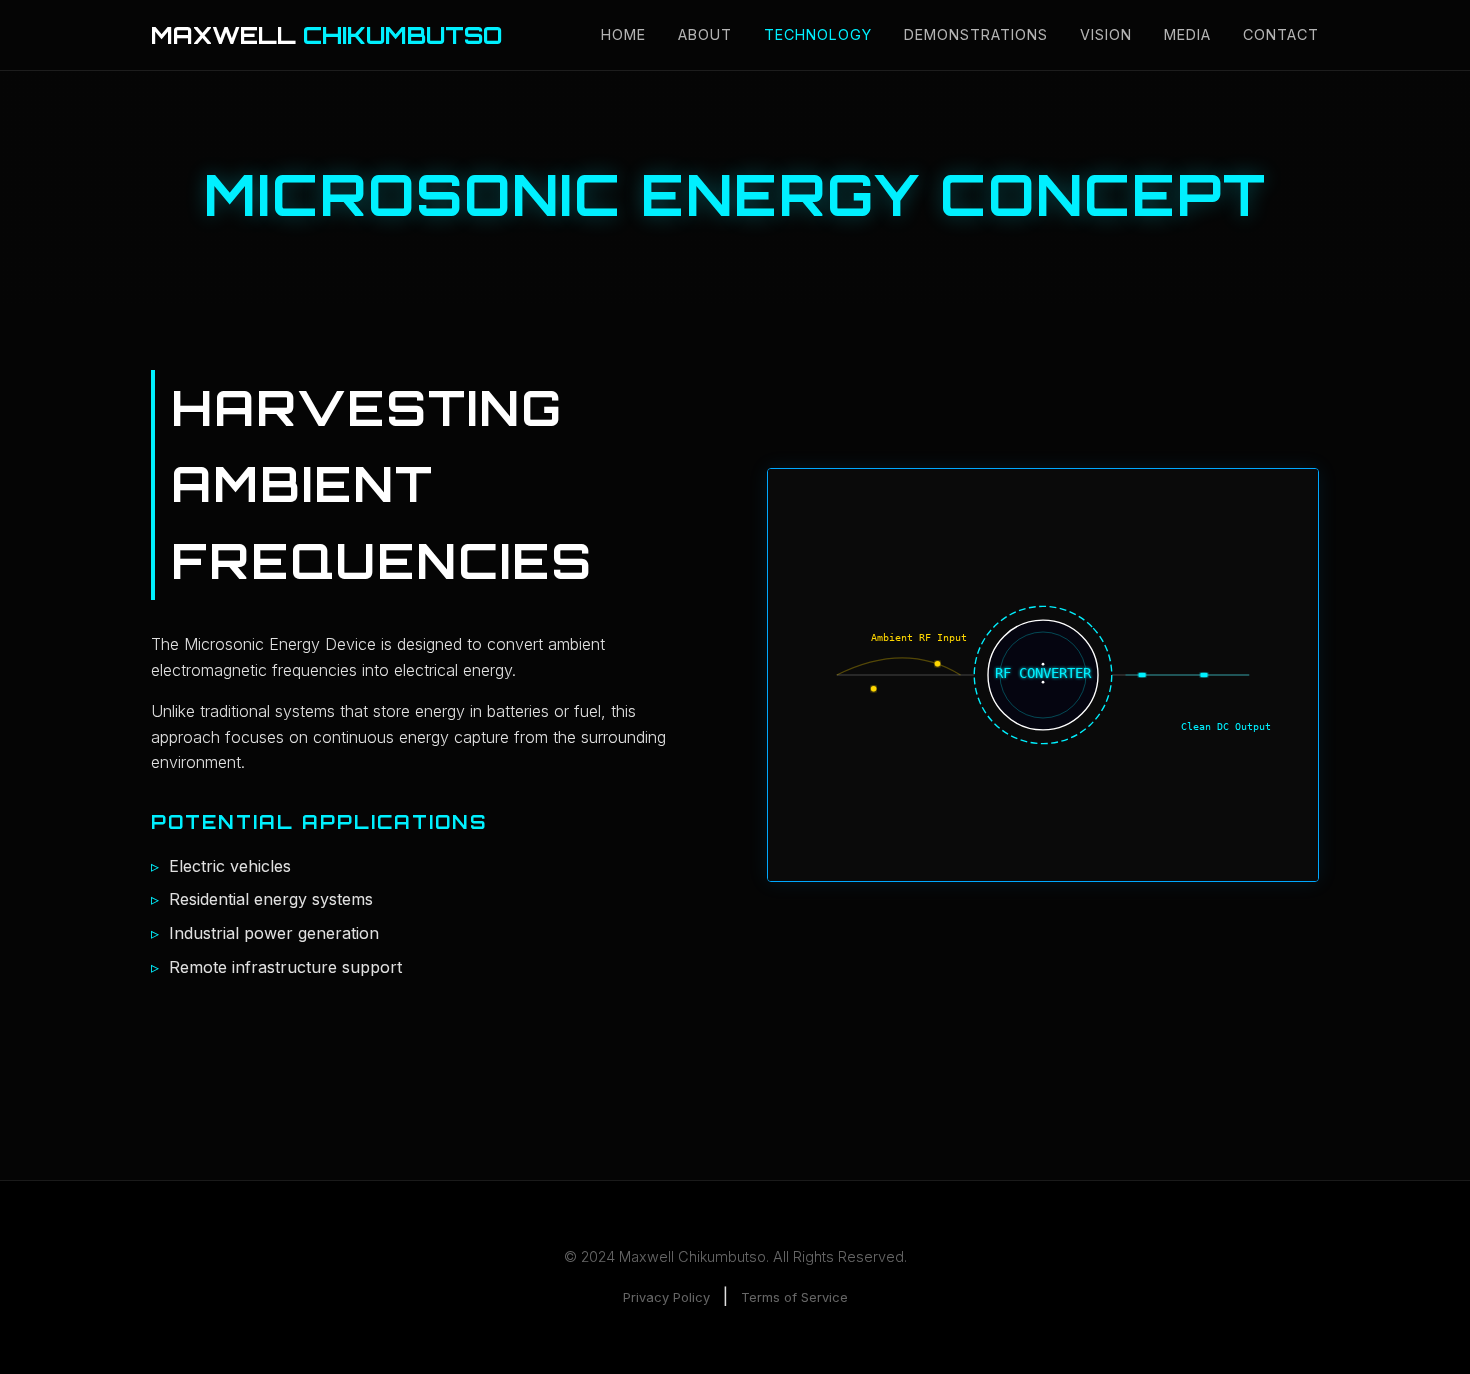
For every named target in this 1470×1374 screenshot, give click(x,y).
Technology (818, 34)
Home (623, 34)
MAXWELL (326, 35)
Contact (1281, 34)
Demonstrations (976, 34)
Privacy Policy (666, 1297)
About (705, 34)
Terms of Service (794, 1297)
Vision (1106, 34)
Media (1187, 34)
